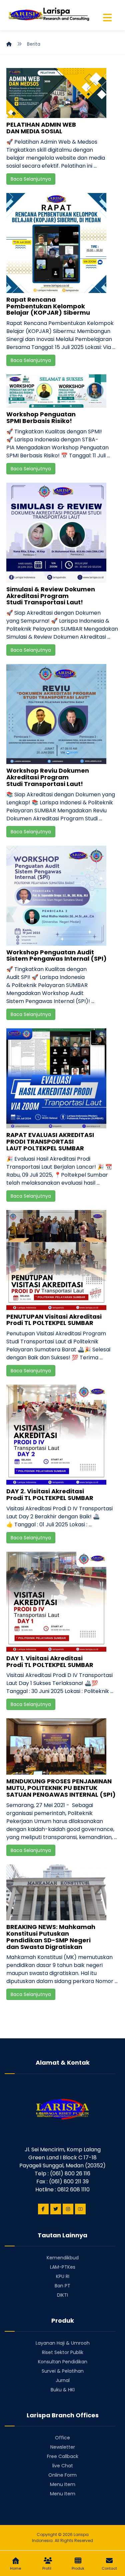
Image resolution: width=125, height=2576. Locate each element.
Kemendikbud (63, 2258)
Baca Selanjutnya (31, 179)
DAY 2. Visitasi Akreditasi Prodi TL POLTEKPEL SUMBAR (50, 1494)
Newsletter (63, 2447)
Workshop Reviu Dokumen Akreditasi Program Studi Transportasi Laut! (48, 777)
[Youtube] (80, 2209)
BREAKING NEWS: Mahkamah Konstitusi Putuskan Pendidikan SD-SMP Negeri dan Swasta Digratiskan (51, 1937)
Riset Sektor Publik (63, 2352)
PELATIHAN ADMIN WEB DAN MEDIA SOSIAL (41, 128)
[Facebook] (43, 2209)
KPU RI (63, 2276)
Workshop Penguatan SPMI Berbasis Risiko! (41, 417)
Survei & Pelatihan (63, 2371)
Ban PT (62, 2286)
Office (62, 2438)
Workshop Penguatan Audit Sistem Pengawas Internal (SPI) (56, 955)
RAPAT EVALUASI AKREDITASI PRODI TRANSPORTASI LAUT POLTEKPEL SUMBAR (50, 1141)
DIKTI (62, 2295)
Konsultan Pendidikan (63, 2362)
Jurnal (63, 2380)
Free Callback (63, 2456)
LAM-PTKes (63, 2267)
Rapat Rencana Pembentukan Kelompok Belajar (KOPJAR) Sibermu (48, 306)
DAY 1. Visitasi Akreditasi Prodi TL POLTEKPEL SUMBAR (50, 1661)
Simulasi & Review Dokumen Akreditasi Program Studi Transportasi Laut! (51, 596)
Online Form (62, 2475)
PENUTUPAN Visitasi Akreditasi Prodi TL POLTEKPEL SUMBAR (54, 1320)
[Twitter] (56, 2209)
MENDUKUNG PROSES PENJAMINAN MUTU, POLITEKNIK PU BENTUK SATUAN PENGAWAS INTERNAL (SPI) (61, 1788)
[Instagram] (68, 2209)
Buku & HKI (63, 2390)
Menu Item (63, 2484)
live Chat (63, 2466)
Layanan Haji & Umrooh (63, 2343)
